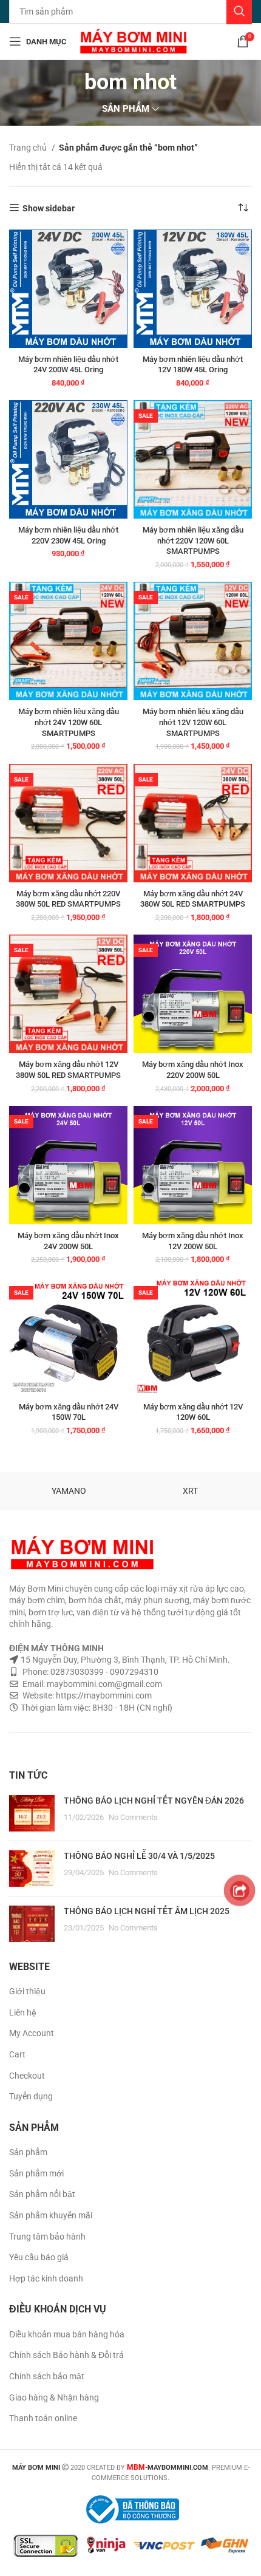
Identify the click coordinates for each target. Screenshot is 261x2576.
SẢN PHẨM (126, 109)
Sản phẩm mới (36, 2173)
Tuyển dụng (31, 2096)
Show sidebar (49, 208)
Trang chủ (29, 148)
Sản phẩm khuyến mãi (51, 2215)
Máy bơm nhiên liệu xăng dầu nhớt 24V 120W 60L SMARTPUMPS (69, 722)
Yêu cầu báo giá (39, 2257)
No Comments (133, 1817)
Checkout (27, 2076)
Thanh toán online (43, 2418)
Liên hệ (23, 2012)
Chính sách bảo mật (47, 2376)
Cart (17, 2054)
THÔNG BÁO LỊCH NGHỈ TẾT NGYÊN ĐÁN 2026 (154, 1801)
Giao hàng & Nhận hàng (54, 2397)
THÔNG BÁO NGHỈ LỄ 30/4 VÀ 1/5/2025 (139, 1856)
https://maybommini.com (103, 1695)
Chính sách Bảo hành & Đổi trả (66, 2355)
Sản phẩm (28, 2152)
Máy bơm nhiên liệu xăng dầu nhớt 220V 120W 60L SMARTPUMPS (193, 540)
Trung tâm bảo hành (47, 2237)
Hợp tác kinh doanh (46, 2278)
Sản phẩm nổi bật (42, 2194)
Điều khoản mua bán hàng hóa (67, 2334)
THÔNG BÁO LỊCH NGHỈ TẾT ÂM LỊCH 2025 (147, 1911)
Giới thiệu (27, 1991)
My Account (32, 2033)
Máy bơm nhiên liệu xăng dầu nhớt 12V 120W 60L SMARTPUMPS (193, 722)
